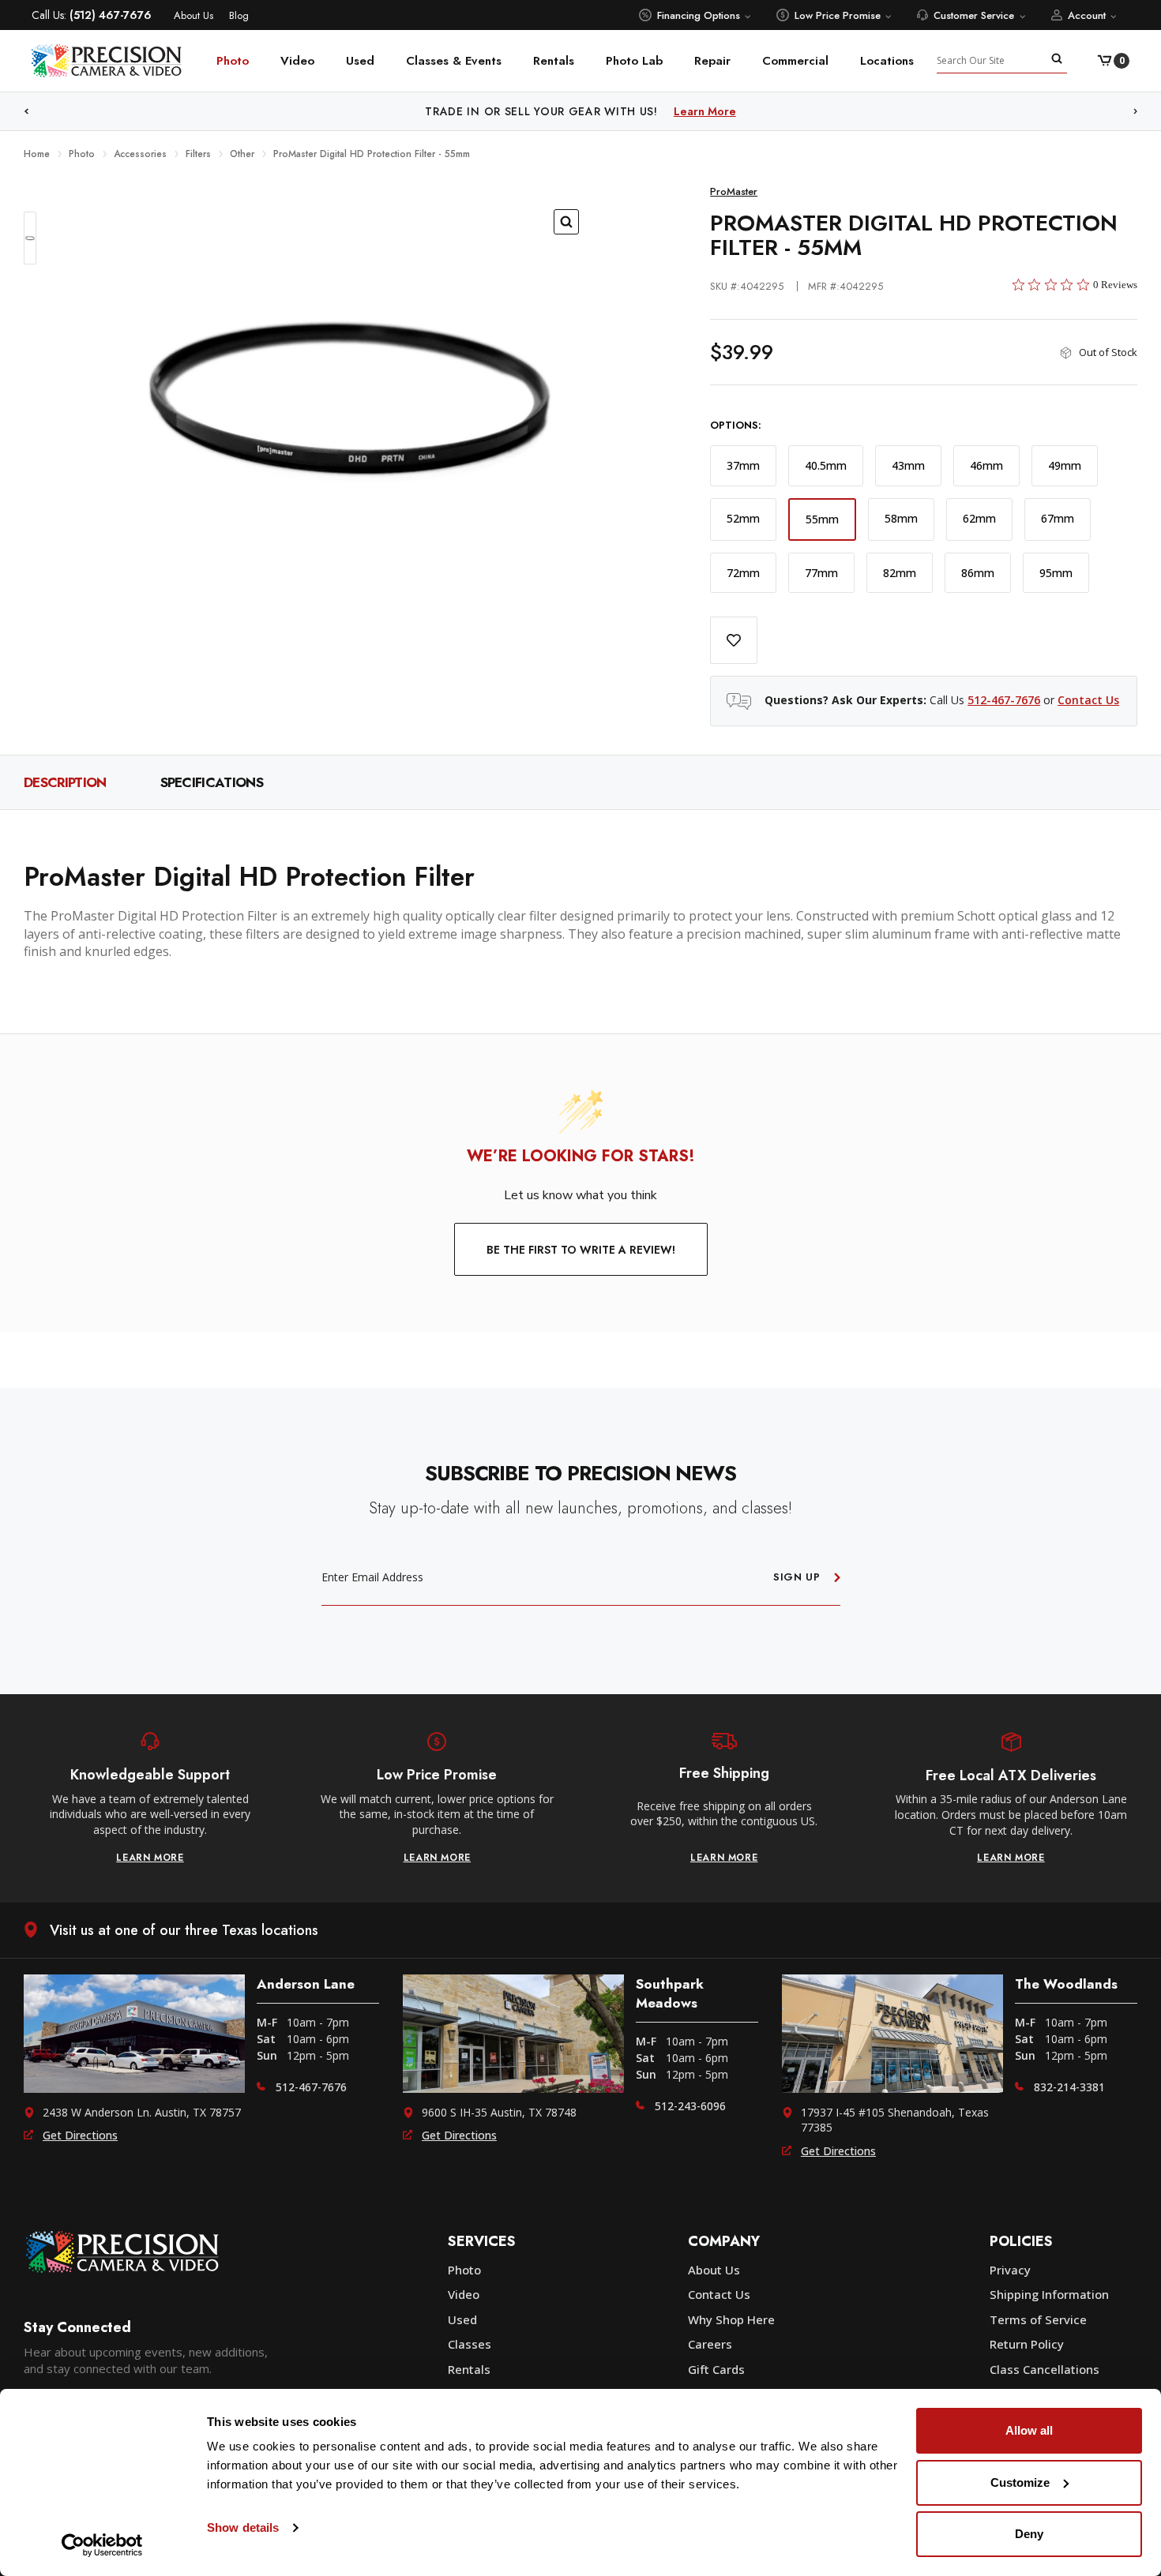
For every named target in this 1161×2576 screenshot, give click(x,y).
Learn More (705, 111)
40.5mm (826, 465)
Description (65, 782)
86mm (978, 573)
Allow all (1029, 2430)
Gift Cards (716, 2369)
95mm (1056, 573)
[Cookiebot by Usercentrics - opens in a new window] (102, 2545)
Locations (887, 61)
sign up (797, 1577)
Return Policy (1027, 2344)
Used (360, 61)
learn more (150, 1858)
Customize (1020, 2482)
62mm (979, 518)
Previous (26, 112)
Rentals (554, 61)
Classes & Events (454, 61)
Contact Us (1088, 700)
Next (1136, 112)
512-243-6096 (690, 2106)
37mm (743, 465)
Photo (233, 61)
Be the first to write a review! (581, 1250)
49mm (1065, 465)
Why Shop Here (731, 2319)
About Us (193, 15)
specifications (212, 782)
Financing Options (699, 15)
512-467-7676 (1004, 700)
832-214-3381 (1069, 2087)
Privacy (1010, 2270)
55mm (822, 519)
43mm (908, 465)
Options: (736, 426)
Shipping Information (1049, 2294)
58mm (901, 518)
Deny (1029, 2534)
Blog (239, 15)
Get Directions (80, 2135)
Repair (712, 61)
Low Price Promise (838, 15)
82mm (900, 573)
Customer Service (974, 15)
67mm (1058, 518)
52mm (743, 518)
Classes (470, 2344)
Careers (710, 2344)
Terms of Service (1038, 2319)
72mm (743, 573)
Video (297, 61)
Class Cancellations (1045, 2369)
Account (1087, 15)
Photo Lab (634, 61)
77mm (821, 573)
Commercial (795, 61)
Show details (243, 2527)
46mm (986, 465)
